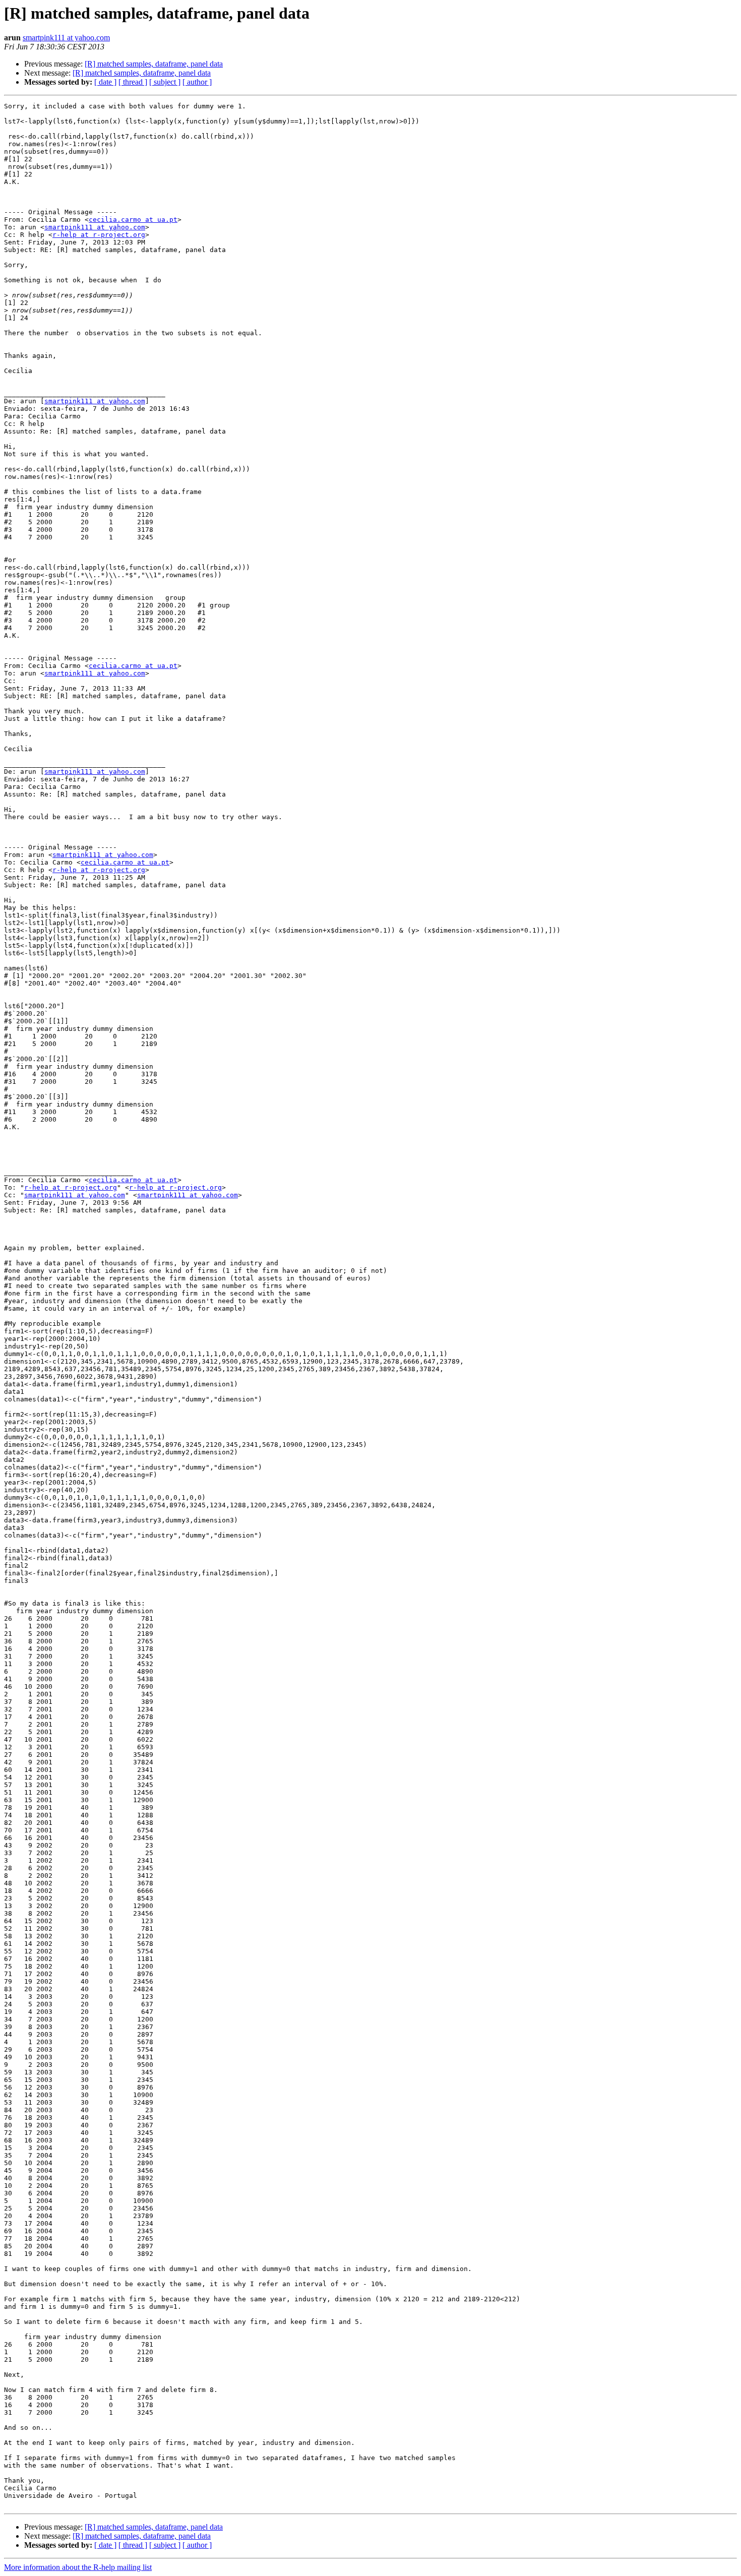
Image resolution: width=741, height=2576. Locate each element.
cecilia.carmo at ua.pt (133, 220)
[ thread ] (133, 82)
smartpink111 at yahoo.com (66, 38)
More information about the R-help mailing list (78, 2567)
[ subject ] (165, 82)
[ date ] (105, 82)
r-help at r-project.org (99, 235)
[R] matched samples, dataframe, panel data (154, 64)
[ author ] (197, 82)
